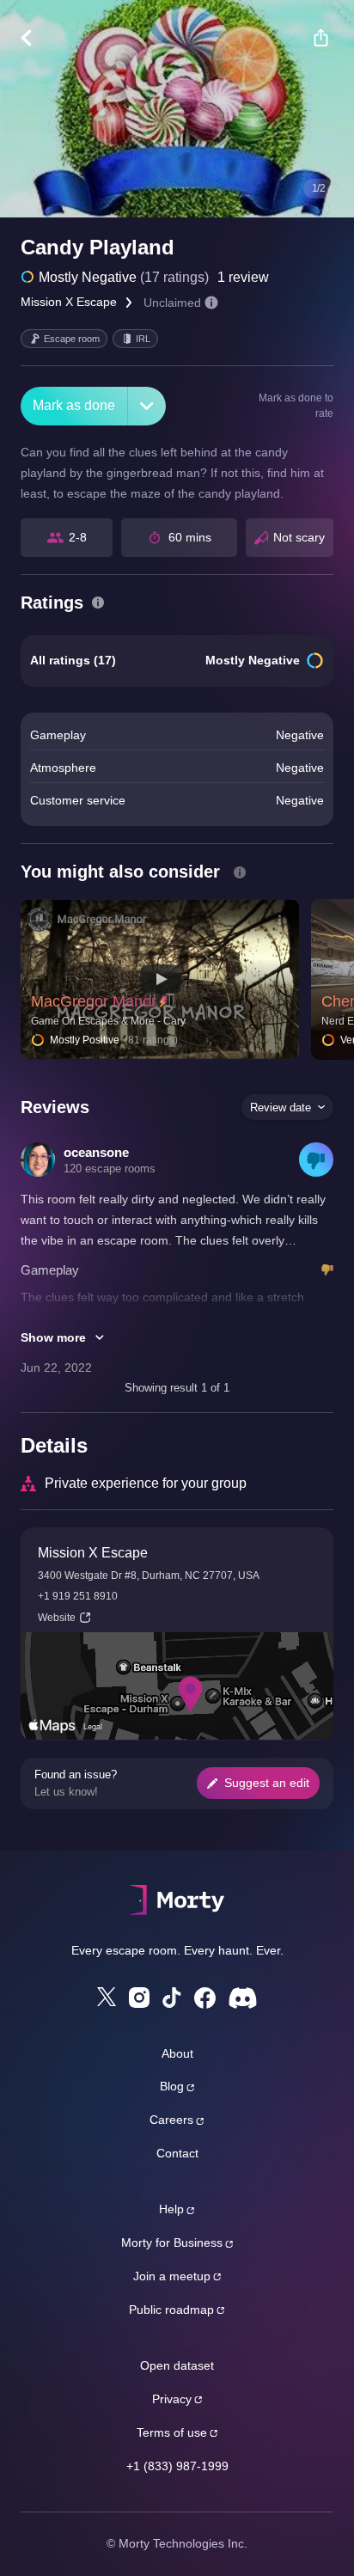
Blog (172, 2086)
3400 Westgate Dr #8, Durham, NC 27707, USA (149, 1576)
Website (57, 1618)
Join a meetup (172, 2276)
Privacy (172, 2399)
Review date (281, 1107)
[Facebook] (205, 1998)
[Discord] (243, 1998)
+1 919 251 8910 (78, 1596)
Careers (171, 2120)
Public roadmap (171, 2310)
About (177, 2053)
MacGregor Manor (94, 1001)
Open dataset (177, 2365)
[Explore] (35, 38)
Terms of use (172, 2432)
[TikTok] (172, 1998)
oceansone (96, 1152)
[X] (107, 1997)
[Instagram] (139, 1998)
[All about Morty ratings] (98, 603)
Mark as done (74, 405)
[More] (147, 406)
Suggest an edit (267, 1783)
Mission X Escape (69, 302)
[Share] (320, 38)
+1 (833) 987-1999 (177, 2466)
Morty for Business (172, 2243)
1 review (243, 277)
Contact (177, 2153)
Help (171, 2209)
